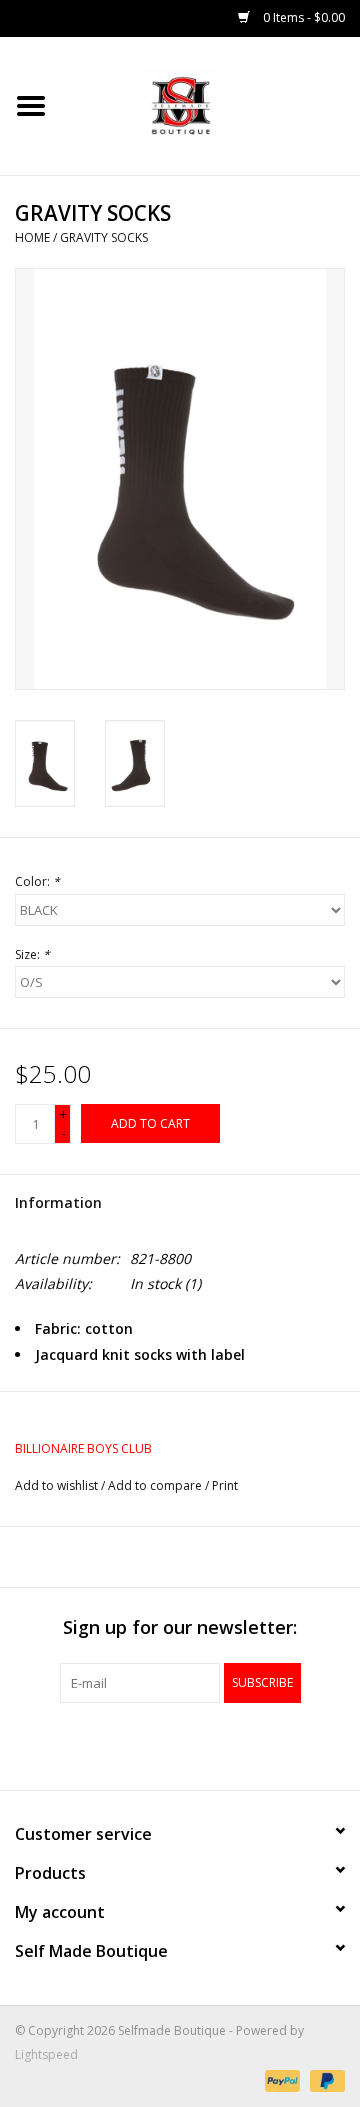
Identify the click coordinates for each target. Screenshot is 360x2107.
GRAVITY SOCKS (104, 237)
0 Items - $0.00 (302, 17)
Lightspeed (46, 2054)
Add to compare (156, 1485)
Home (32, 237)
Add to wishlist (56, 1485)
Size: (32, 954)
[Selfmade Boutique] (211, 104)
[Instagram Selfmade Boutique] (216, 1744)
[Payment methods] (280, 2079)
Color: (37, 881)
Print (225, 1485)
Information (58, 1202)
